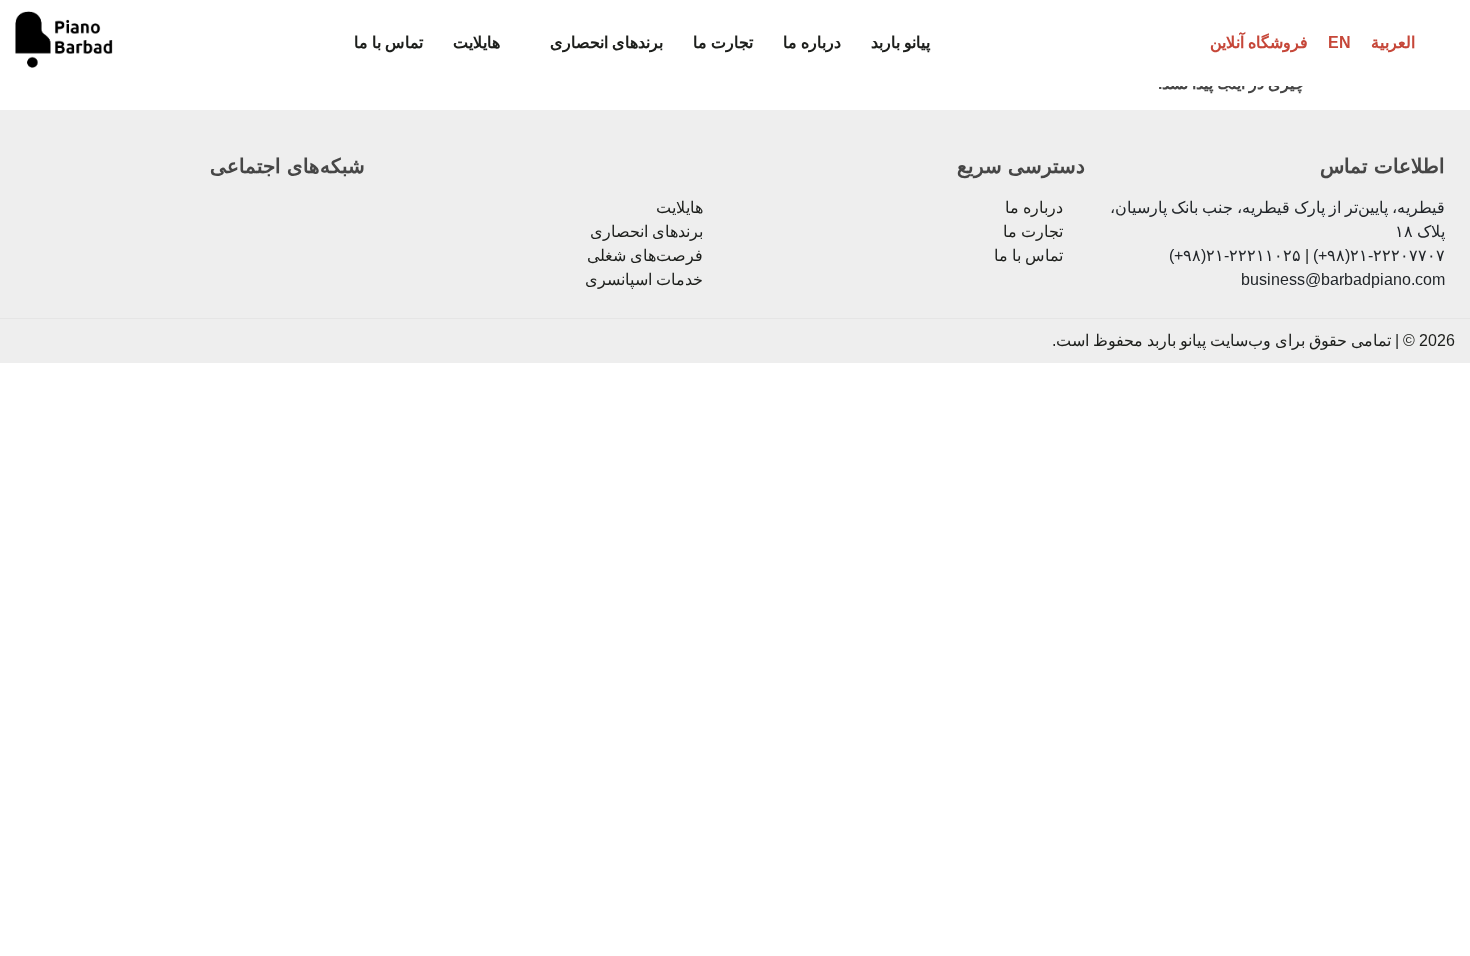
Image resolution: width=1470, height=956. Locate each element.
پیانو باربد (900, 42)
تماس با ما (388, 42)
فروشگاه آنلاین (1259, 42)
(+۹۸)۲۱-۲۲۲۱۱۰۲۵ (1235, 255)
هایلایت (476, 42)
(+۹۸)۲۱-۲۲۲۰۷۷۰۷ (1379, 255)
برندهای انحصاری (606, 42)
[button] (596, 43)
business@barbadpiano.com (1343, 279)
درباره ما (812, 42)
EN (1339, 42)
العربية (1393, 42)
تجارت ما (723, 42)
